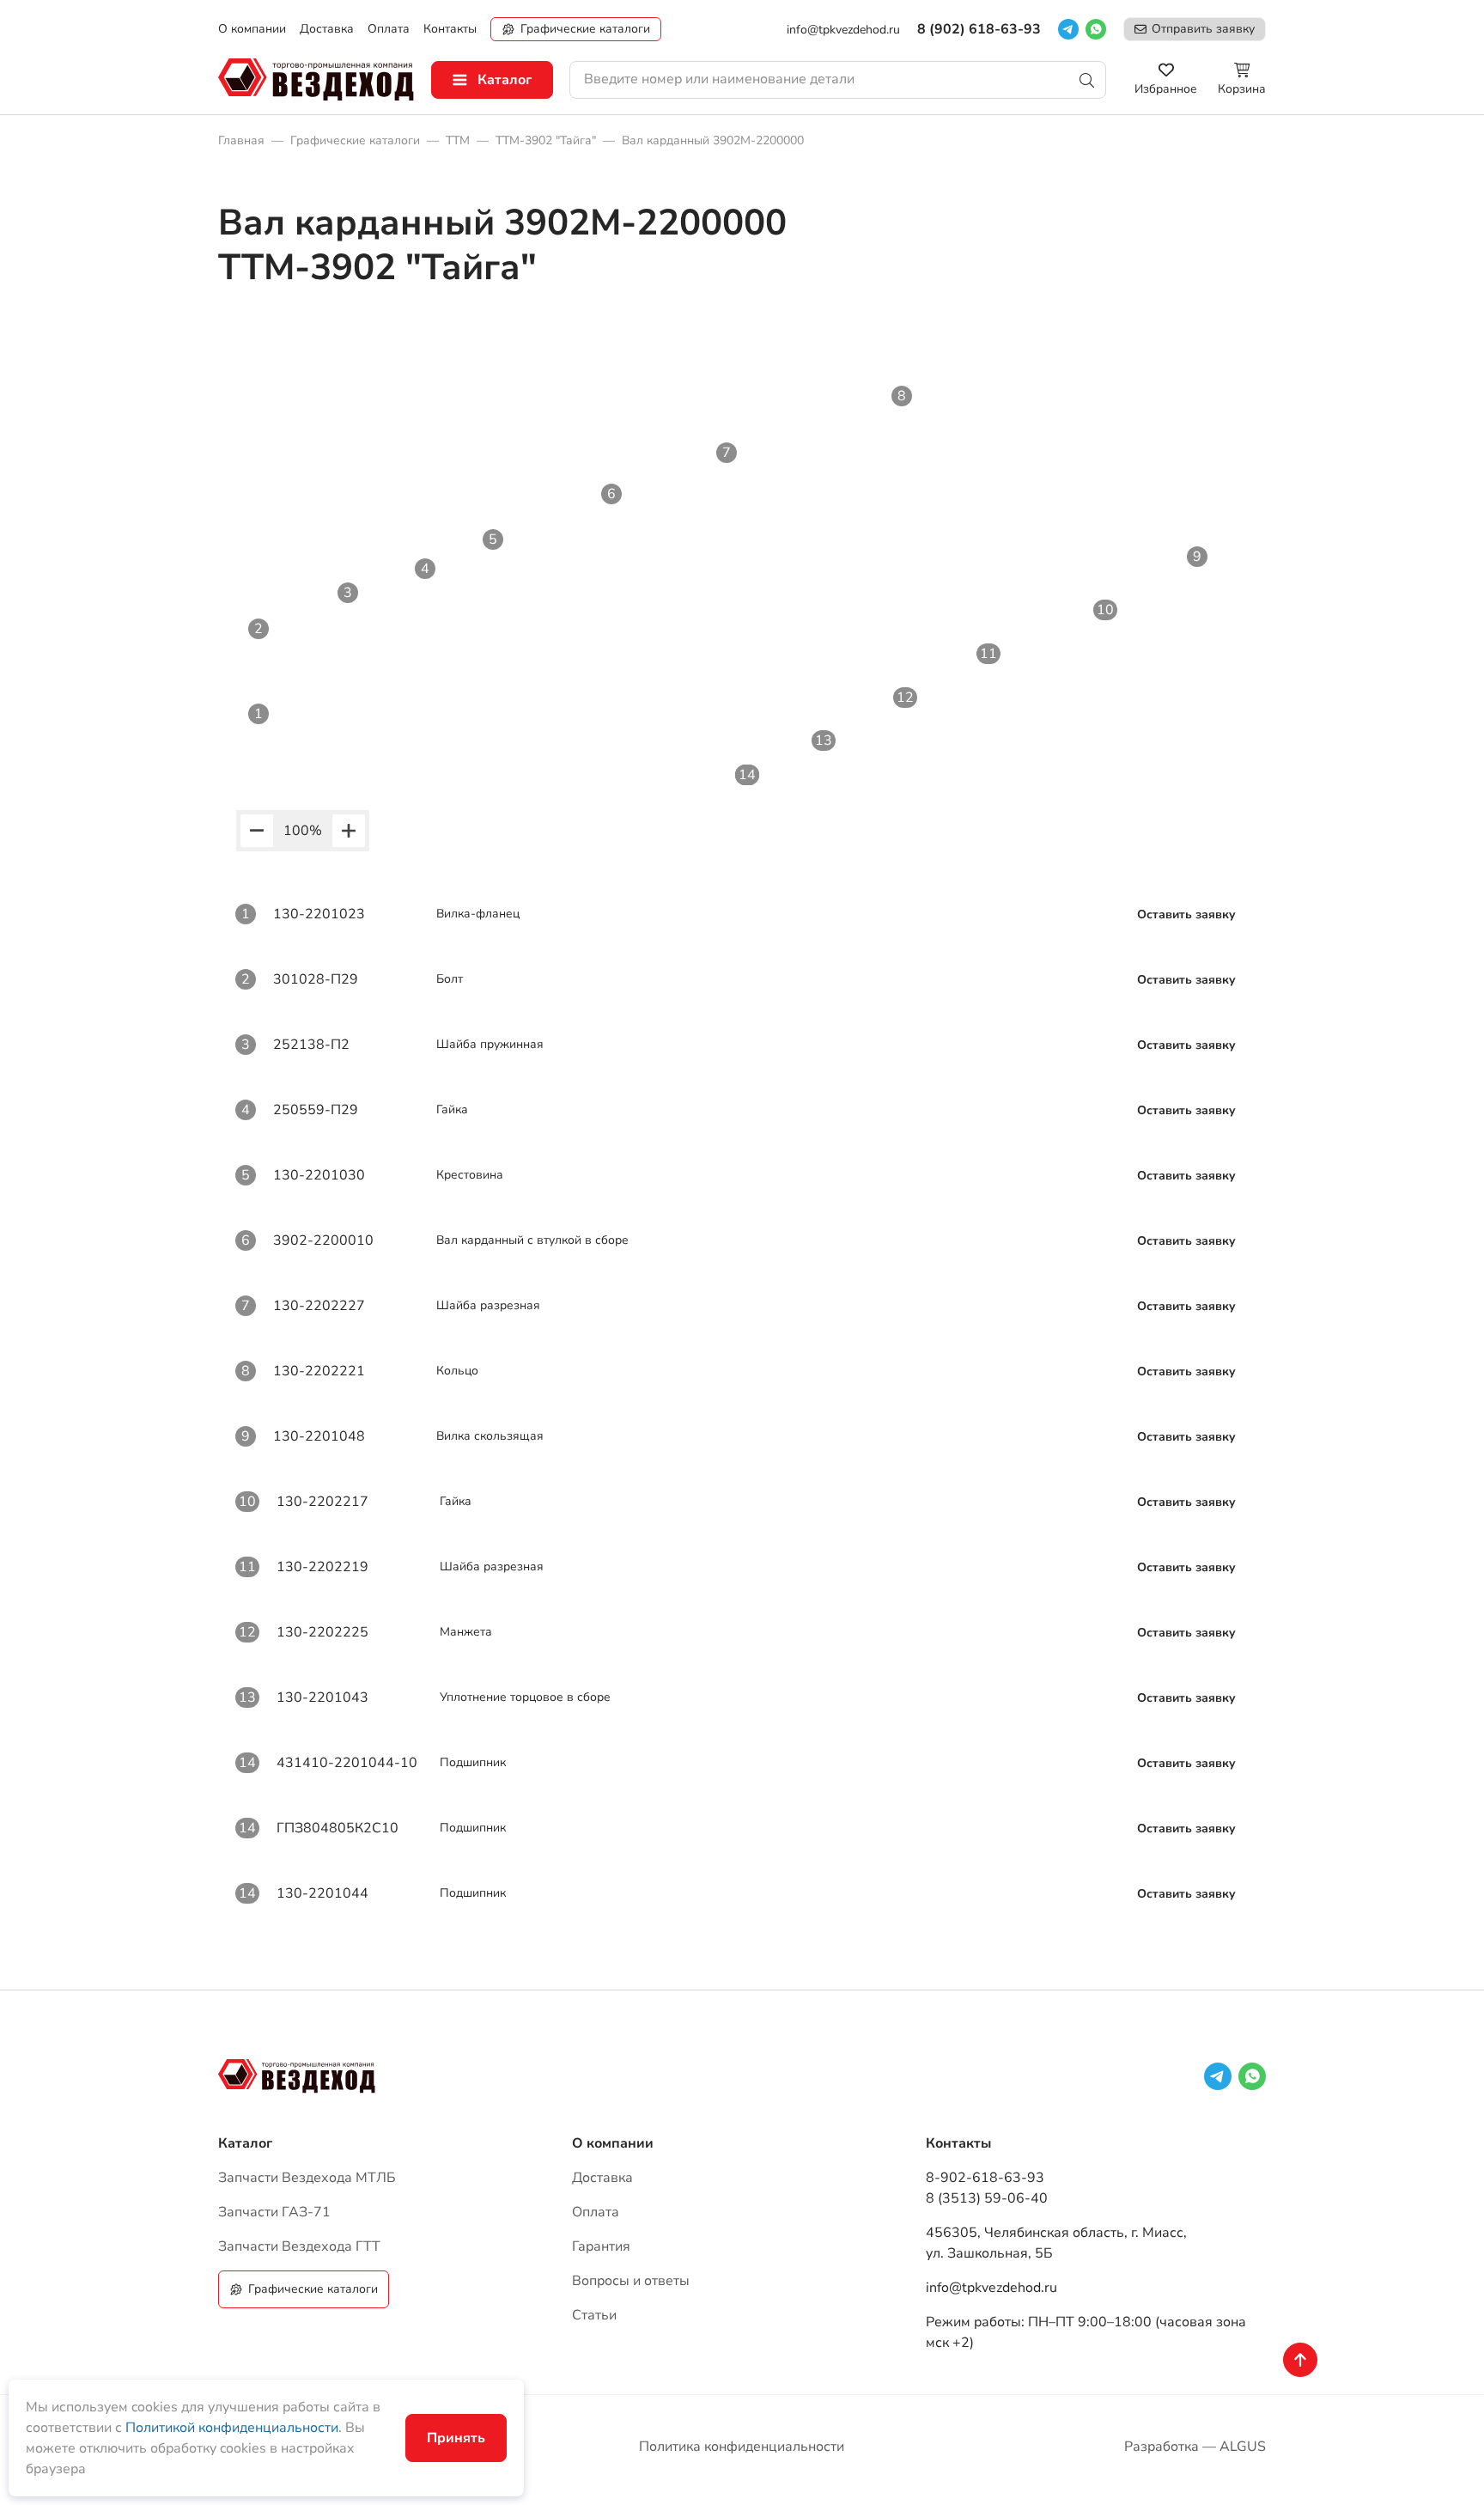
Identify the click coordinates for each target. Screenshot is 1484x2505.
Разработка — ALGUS (1195, 2447)
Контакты (958, 2143)
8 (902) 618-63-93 (979, 29)
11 (988, 654)
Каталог (505, 80)
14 (747, 775)
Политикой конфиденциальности (232, 2428)
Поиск (1087, 80)
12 (905, 698)
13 (824, 741)
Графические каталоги (585, 29)
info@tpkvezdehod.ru (843, 30)
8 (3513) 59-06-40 (987, 2198)
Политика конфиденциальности (742, 2447)
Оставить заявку (1186, 914)
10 (1105, 610)
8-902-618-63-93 (985, 2178)
